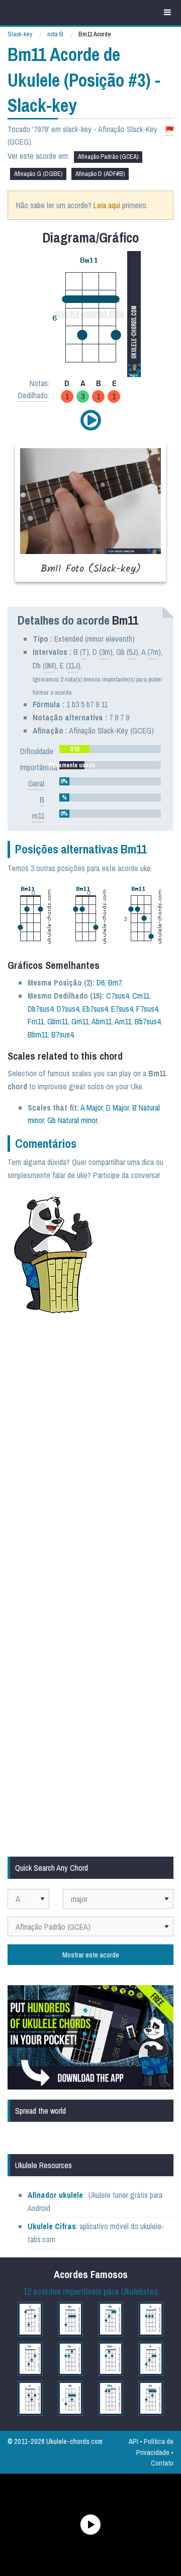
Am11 (123, 1021)
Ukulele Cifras (52, 2226)
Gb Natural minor (72, 1120)
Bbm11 (38, 1034)
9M (49, 665)
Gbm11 (58, 1021)
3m (106, 652)
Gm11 (80, 1021)
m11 (38, 816)
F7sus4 (147, 1009)
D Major (117, 1108)
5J (132, 652)
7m (154, 652)
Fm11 (36, 1021)
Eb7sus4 (95, 1009)
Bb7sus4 (148, 1021)
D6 (101, 983)
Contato (162, 2463)
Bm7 (115, 983)
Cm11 (141, 996)
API (133, 2441)
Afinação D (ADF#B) (100, 174)
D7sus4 (68, 1009)
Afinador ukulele (55, 2195)
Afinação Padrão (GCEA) (108, 157)
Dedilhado (33, 395)
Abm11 (102, 1021)
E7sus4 (122, 1009)
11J (73, 665)
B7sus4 (62, 1034)
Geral (36, 783)
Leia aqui (107, 205)
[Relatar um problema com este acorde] (169, 129)
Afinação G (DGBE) (38, 174)
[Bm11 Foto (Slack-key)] (90, 512)
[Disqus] (90, 1456)
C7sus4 (117, 996)
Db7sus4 (40, 1009)
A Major (92, 1108)
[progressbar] (110, 749)
